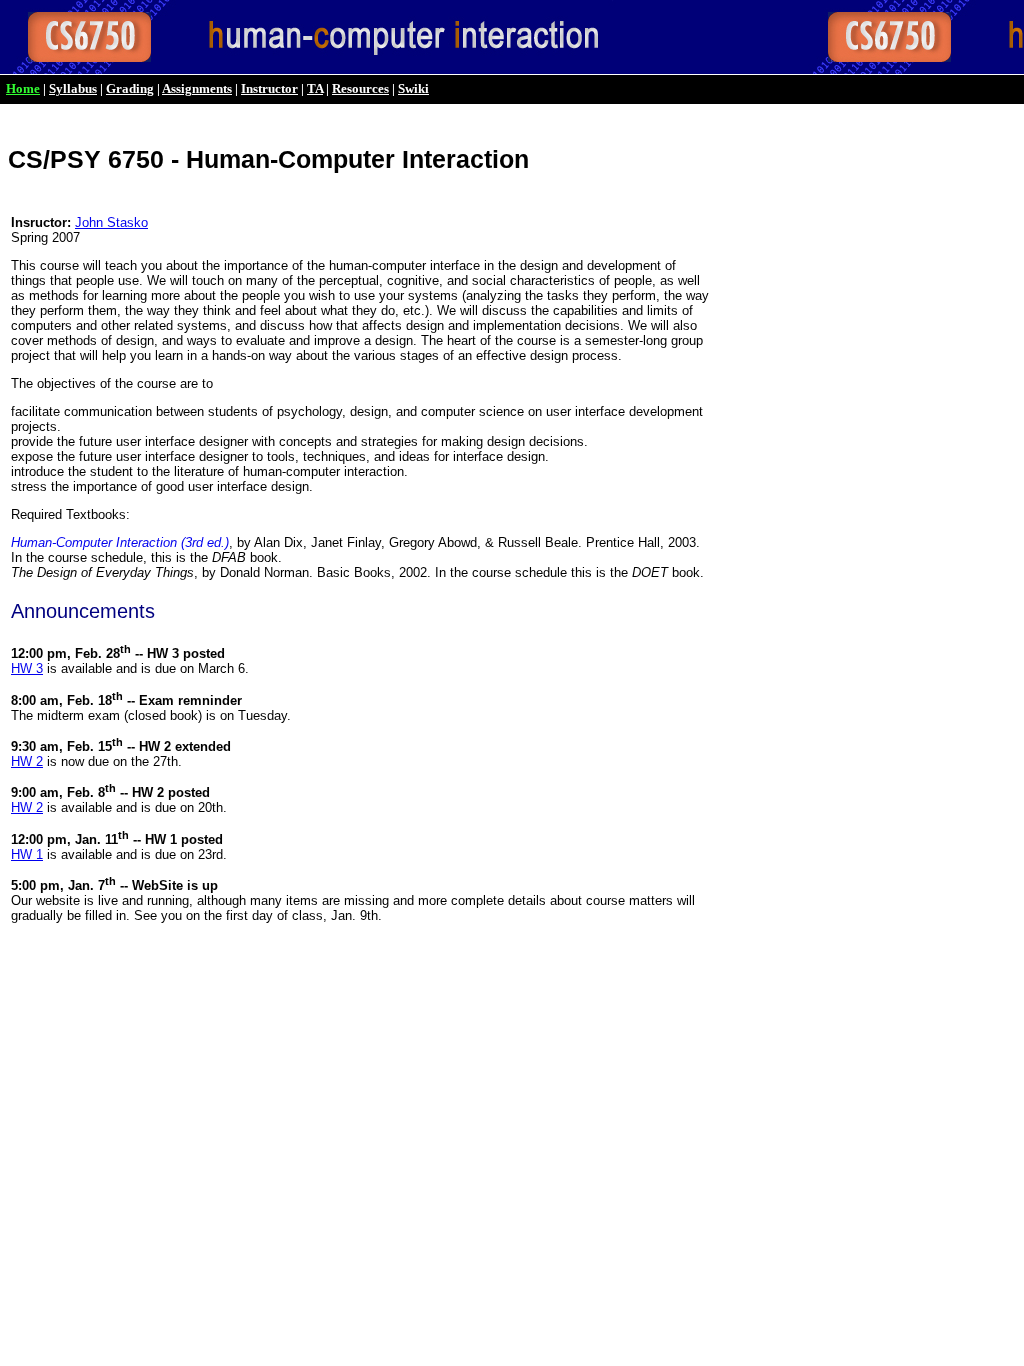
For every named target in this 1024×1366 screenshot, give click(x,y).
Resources (360, 88)
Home (23, 88)
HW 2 (27, 761)
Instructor (269, 88)
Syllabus (73, 88)
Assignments (197, 88)
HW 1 (27, 854)
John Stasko (111, 222)
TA (315, 88)
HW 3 (27, 668)
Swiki (413, 88)
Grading (130, 88)
